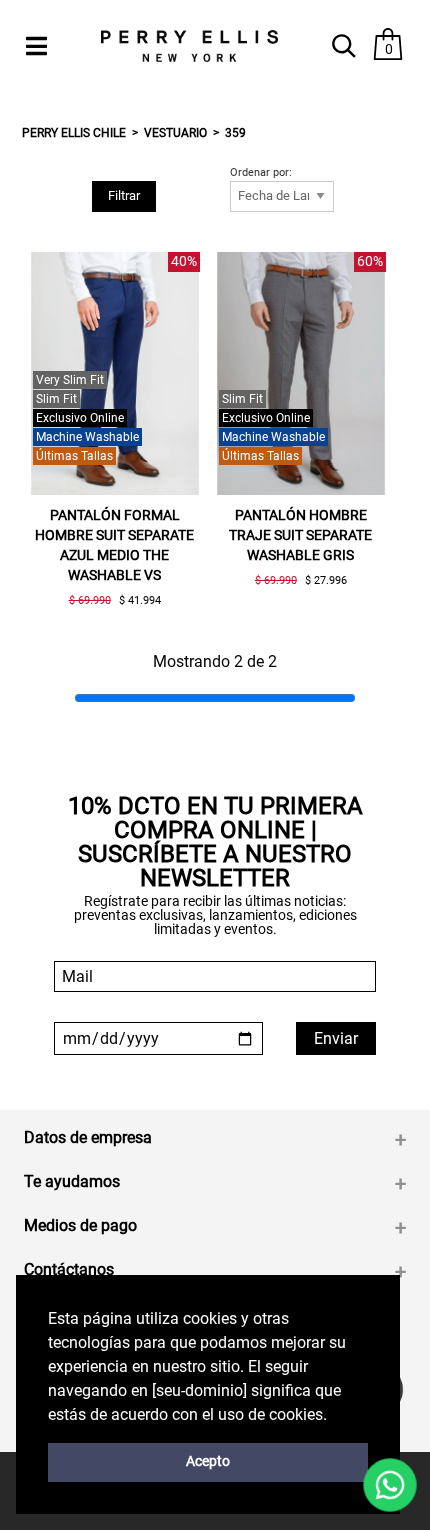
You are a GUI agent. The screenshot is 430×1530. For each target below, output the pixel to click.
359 (235, 133)
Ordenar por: (261, 173)
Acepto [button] (208, 1461)
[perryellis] (189, 46)
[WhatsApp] (390, 1485)
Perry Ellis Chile (74, 133)
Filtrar (124, 195)
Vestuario (175, 133)
